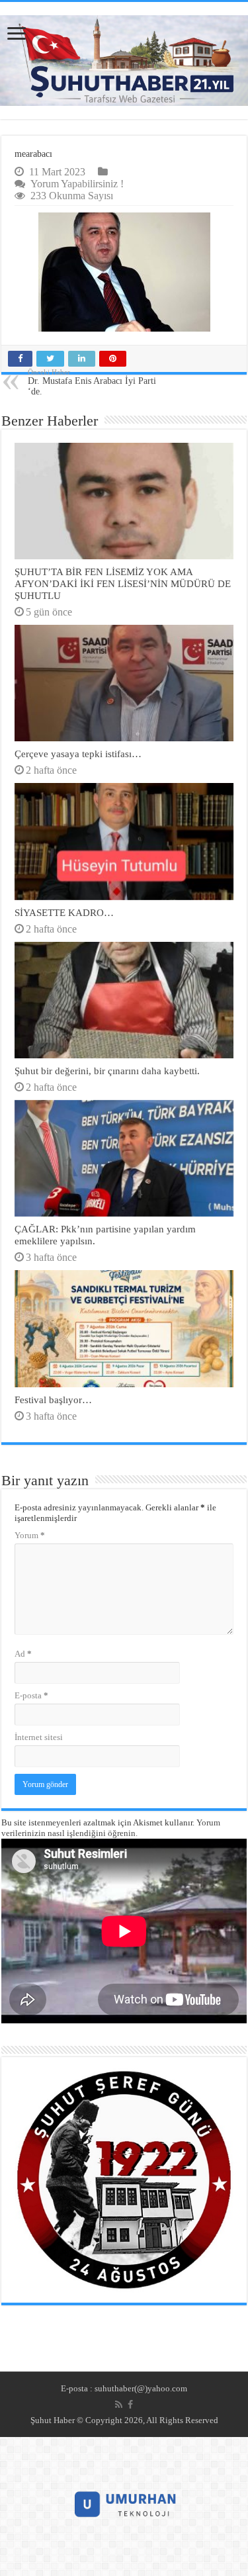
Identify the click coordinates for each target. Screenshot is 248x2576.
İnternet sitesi (39, 1737)
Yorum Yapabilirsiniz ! (77, 184)
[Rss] (119, 2405)
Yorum (30, 1535)
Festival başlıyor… (53, 1400)
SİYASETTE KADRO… (64, 912)
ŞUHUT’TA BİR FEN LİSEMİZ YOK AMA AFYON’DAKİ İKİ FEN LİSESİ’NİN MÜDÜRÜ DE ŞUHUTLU (123, 583)
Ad (23, 1654)
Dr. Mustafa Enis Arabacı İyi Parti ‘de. (92, 382)
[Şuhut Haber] (124, 61)
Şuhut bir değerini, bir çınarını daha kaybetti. (107, 1071)
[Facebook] (130, 2405)
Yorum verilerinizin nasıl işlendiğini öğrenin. (111, 1828)
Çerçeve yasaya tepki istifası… (78, 754)
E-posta (31, 1695)
